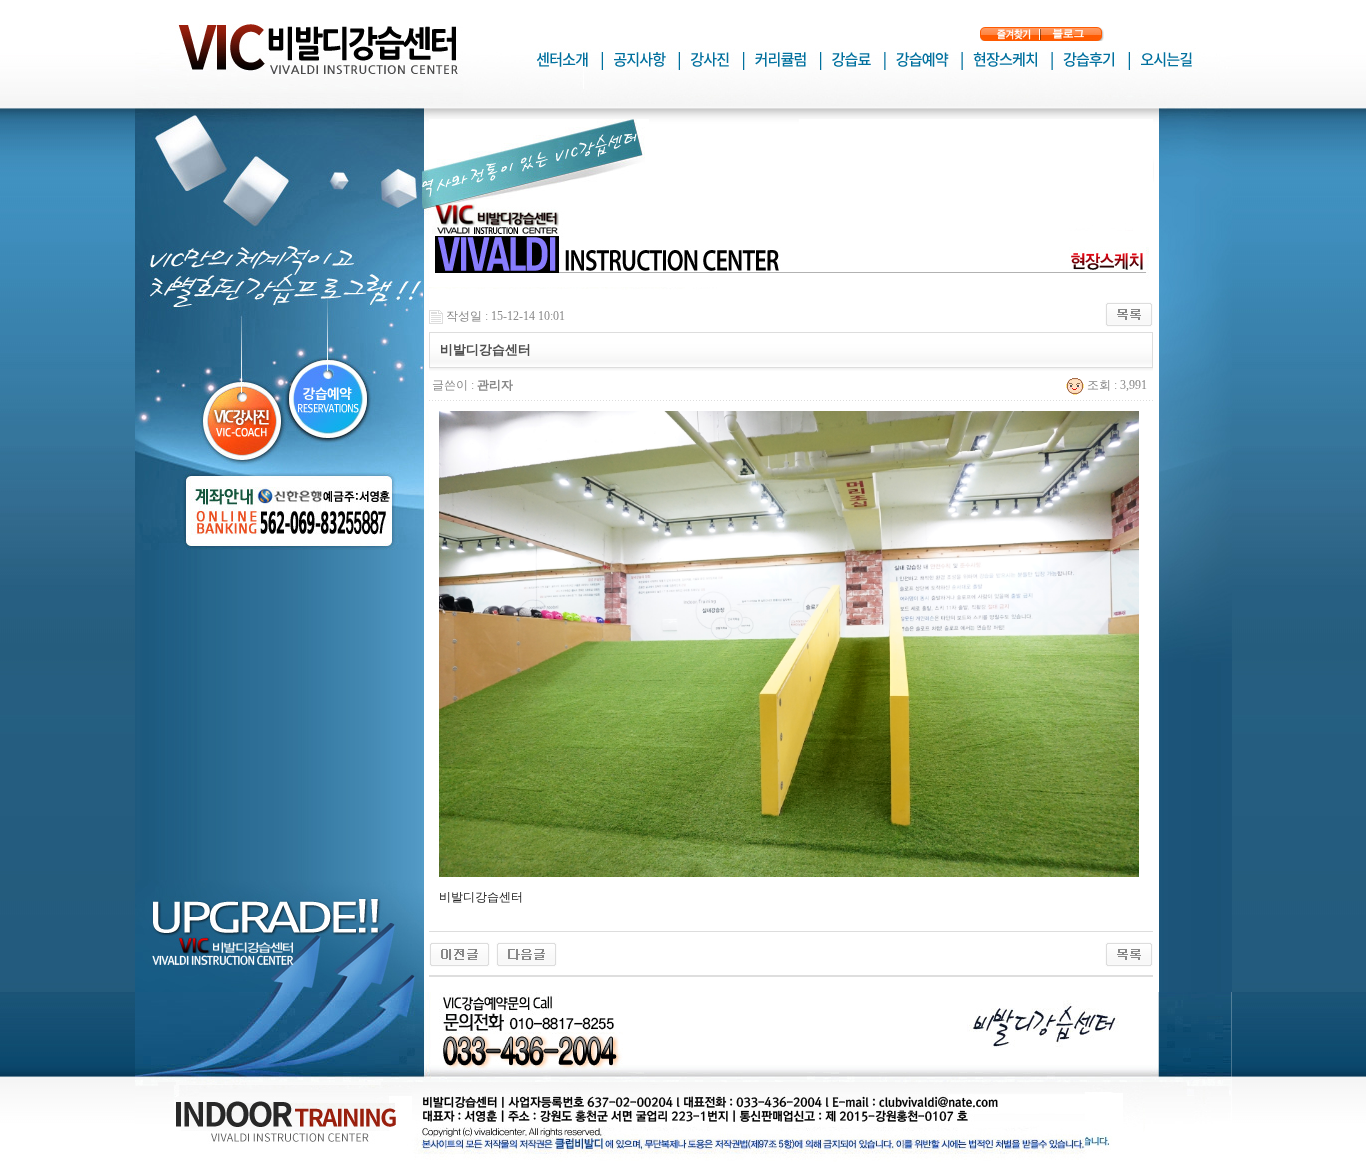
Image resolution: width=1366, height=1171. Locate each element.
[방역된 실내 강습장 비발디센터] (459, 953)
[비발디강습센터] (526, 953)
